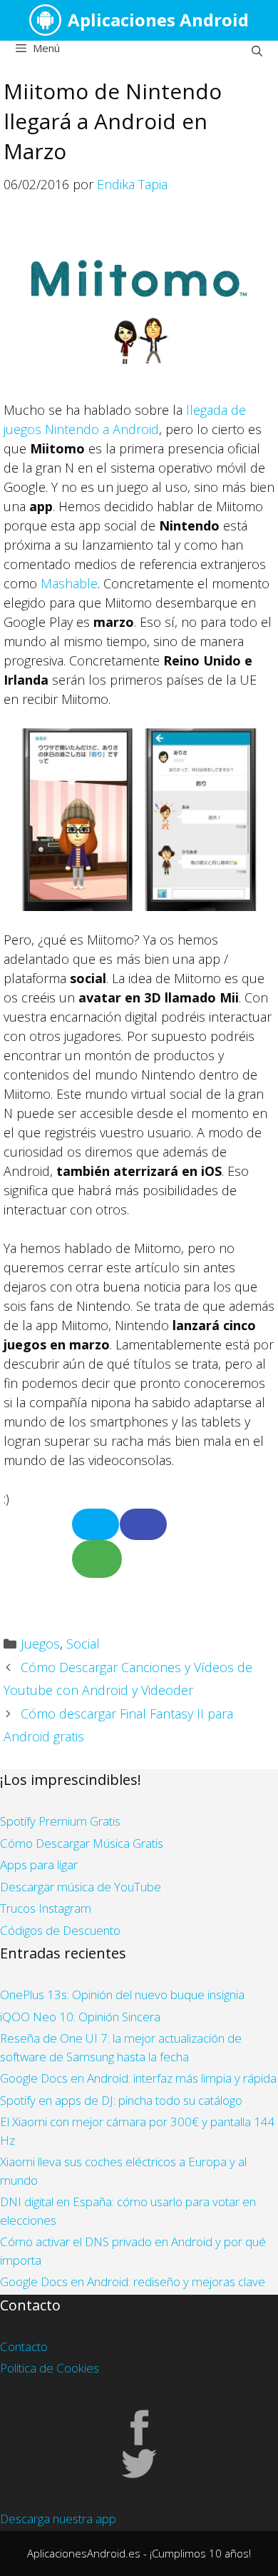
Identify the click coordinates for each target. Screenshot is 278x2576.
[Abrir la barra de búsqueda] (257, 51)
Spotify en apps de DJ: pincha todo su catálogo (121, 2100)
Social (83, 1644)
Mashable (69, 583)
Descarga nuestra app (58, 2519)
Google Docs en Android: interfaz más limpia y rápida (138, 2078)
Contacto (24, 2346)
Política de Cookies (50, 2368)
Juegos (40, 1644)
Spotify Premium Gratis (60, 1821)
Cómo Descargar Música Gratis (82, 1843)
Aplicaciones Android (158, 20)
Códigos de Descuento (60, 1930)
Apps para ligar (39, 1865)
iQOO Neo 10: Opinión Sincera (80, 2017)
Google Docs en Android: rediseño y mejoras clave (133, 2281)
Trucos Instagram (46, 1908)
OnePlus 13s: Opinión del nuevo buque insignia (122, 1994)
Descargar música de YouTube (81, 1887)
